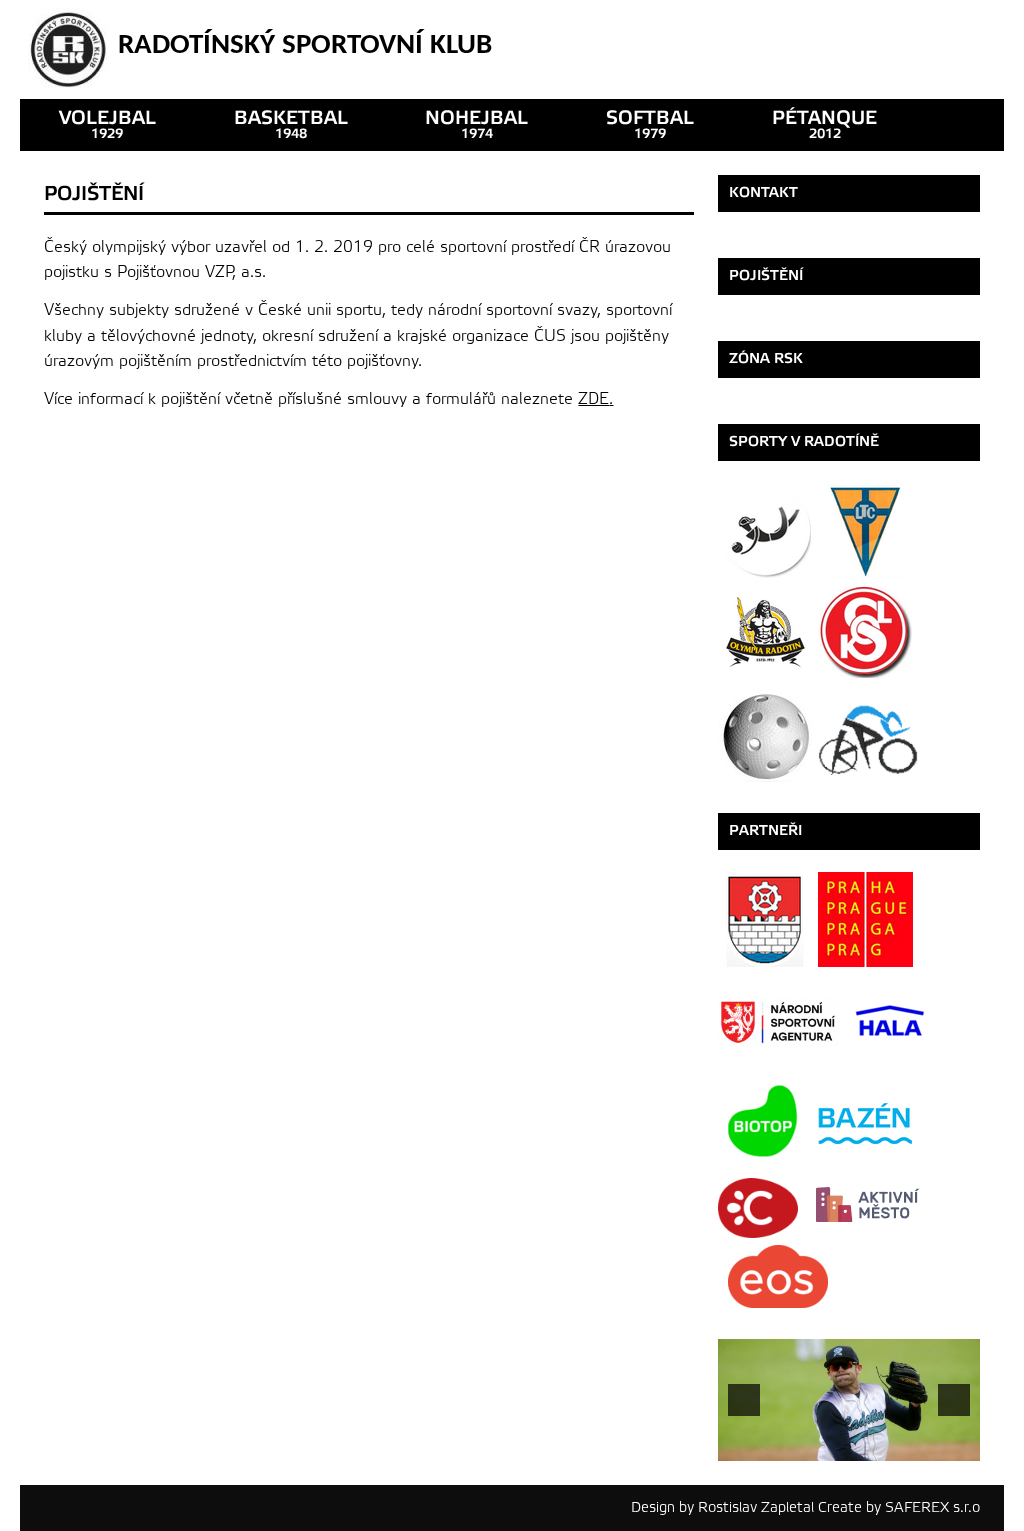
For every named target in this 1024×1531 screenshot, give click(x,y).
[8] (880, 1444)
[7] (859, 1444)
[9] (901, 1444)
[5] (817, 1444)
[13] (800, 1460)
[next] (954, 1400)
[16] (863, 1460)
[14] (821, 1460)
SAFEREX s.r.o (932, 1507)
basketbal (291, 124)
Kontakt (763, 192)
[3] (775, 1444)
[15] (842, 1460)
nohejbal (476, 124)
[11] (943, 1444)
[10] (922, 1444)
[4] (796, 1444)
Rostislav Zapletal (756, 1507)
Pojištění (766, 275)
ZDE (593, 399)
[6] (838, 1444)
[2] (754, 1444)
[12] (964, 1444)
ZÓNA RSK (766, 358)
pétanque (824, 124)
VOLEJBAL (107, 124)
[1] (733, 1444)
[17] (884, 1460)
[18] (905, 1460)
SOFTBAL (650, 124)
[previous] (744, 1400)
